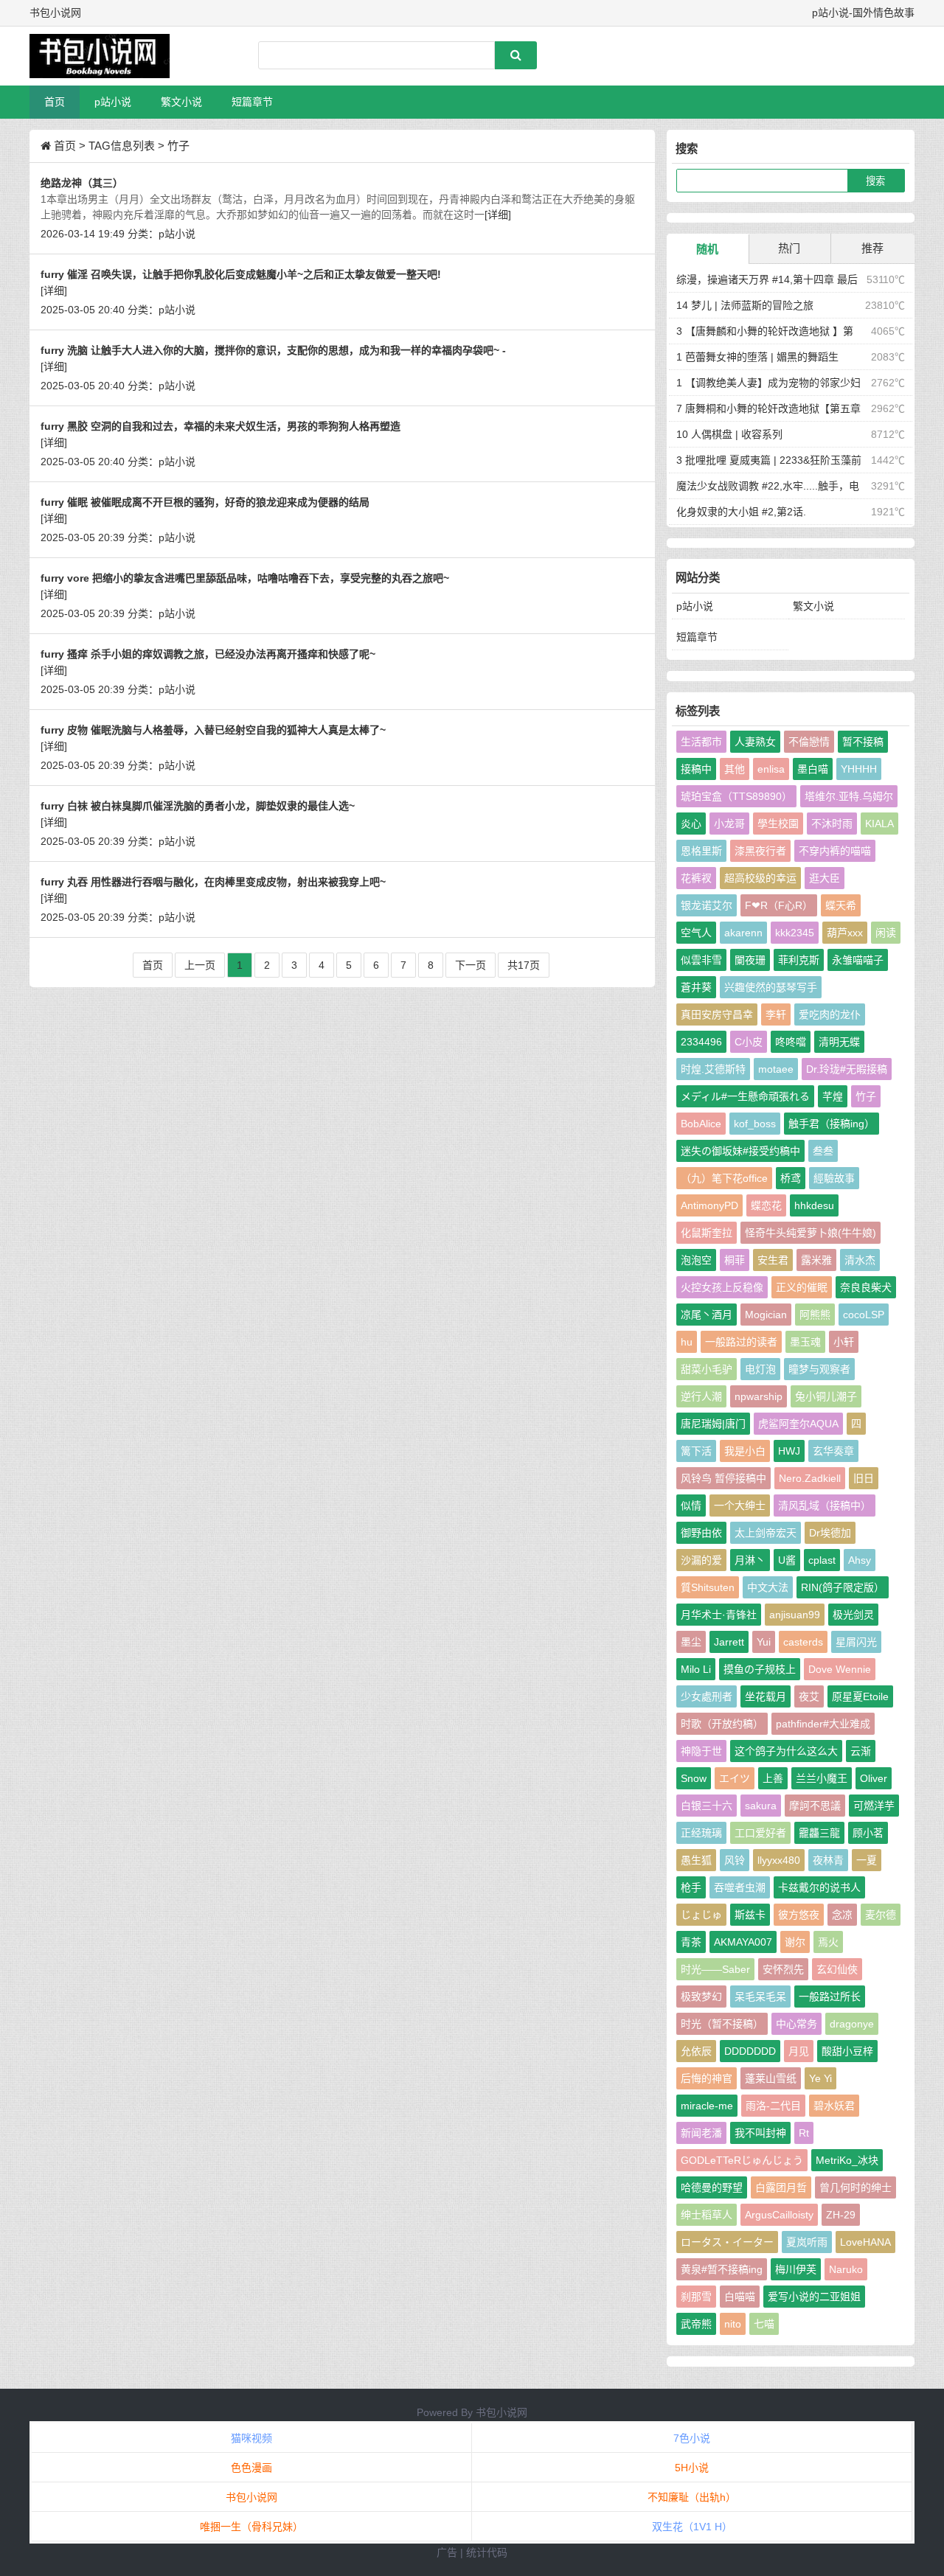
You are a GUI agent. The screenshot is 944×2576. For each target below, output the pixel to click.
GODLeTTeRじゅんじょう (742, 2160)
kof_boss (755, 1124)
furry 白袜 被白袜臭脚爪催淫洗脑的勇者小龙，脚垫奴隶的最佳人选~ (198, 806)
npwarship (759, 1396)
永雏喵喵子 (858, 960)
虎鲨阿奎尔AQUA (798, 1424)
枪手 (691, 1887)
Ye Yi (820, 2078)
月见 (799, 2051)
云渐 (861, 1751)
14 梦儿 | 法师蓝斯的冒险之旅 (745, 305)
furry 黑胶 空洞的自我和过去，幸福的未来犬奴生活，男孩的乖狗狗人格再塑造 (221, 426)
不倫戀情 (809, 742)
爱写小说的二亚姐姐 (814, 2297)
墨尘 (691, 1642)
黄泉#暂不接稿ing (722, 2269)
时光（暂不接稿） (722, 2024)
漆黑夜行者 (760, 851)
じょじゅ (701, 1915)
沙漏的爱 (701, 1560)
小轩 (844, 1342)
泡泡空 (696, 1260)
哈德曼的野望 (712, 2187)
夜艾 (809, 1696)
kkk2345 (795, 933)
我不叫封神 (760, 2133)
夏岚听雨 (807, 2242)
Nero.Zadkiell (810, 1478)
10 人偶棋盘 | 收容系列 (729, 434)
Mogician (766, 1315)
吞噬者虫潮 (740, 1887)
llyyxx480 (779, 1860)
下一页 (471, 965)
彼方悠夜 (799, 1915)
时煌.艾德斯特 (713, 1069)
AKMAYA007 (743, 1942)
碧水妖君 (834, 2106)
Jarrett (729, 1642)
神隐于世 (701, 1751)
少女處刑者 (707, 1696)
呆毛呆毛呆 (760, 1997)
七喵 (764, 2324)
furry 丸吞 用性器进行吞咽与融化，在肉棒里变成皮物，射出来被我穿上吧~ (213, 882)
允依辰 (696, 2051)
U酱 (787, 1560)
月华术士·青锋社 (719, 1615)
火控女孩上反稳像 (722, 1287)
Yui (764, 1642)
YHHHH (859, 769)
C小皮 (749, 1042)
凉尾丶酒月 (707, 1315)
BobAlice (701, 1124)
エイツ (735, 1778)
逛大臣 (825, 878)
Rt (804, 2133)
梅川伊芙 (796, 2269)
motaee (776, 1069)
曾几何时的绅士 (855, 2187)
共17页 (524, 965)
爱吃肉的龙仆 (830, 1014)
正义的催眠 (802, 1287)
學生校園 (778, 824)
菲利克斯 (799, 960)
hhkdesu (814, 1205)
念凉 (842, 1915)
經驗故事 (834, 1178)
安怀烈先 (783, 1969)
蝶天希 (841, 905)
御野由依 (701, 1533)
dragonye (852, 2024)
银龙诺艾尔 (707, 905)
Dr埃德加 (830, 1533)
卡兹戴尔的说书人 (819, 1887)
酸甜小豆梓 (847, 2051)
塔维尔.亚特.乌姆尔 (849, 796)
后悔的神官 (707, 2078)
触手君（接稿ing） (832, 1124)
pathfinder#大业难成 (823, 1724)
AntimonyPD (709, 1205)
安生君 (773, 1260)
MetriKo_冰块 (847, 2160)
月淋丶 (750, 1560)
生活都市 (701, 742)
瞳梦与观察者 (819, 1369)
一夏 (867, 1860)
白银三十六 (707, 1806)
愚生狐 (696, 1860)
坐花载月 (766, 1696)
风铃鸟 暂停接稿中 (723, 1478)
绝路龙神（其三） (82, 183)
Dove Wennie (840, 1669)
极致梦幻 (701, 1997)
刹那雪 (696, 2297)
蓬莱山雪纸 (771, 2078)
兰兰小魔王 (822, 1778)
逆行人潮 (701, 1396)
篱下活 (696, 1451)
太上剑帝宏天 (766, 1533)
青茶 (691, 1942)
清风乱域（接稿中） (825, 1505)
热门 (789, 248)
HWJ (789, 1451)
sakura (761, 1806)
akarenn (743, 933)
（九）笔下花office (724, 1178)
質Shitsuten (708, 1587)
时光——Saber (715, 1969)
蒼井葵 (696, 987)
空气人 (696, 933)
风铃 (735, 1860)
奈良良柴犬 (866, 1287)
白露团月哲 (781, 2187)
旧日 (864, 1478)
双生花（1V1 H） (692, 2527)
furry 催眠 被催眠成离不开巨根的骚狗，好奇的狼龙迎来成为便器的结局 (205, 502)
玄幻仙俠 (837, 1969)
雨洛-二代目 (773, 2106)
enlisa (771, 769)
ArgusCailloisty (779, 2215)
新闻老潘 (701, 2133)
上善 (773, 1778)
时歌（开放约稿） (722, 1724)
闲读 (886, 933)
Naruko (846, 2269)
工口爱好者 (760, 1833)
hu (687, 1342)
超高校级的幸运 (760, 878)
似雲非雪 (701, 960)
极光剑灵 (853, 1615)
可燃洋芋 (874, 1806)
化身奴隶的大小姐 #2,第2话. (741, 512)
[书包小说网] (107, 56)
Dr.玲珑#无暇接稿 (847, 1069)
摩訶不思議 (815, 1806)
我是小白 (745, 1451)
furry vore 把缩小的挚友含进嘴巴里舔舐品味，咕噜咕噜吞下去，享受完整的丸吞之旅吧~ (245, 578)
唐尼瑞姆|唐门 (713, 1424)
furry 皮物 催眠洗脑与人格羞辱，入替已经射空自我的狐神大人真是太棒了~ (213, 730)
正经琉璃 (701, 1833)
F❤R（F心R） (779, 905)
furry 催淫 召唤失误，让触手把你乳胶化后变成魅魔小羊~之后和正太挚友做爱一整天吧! (241, 274)
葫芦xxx (845, 933)
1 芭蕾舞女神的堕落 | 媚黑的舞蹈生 (757, 357)
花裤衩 (696, 878)
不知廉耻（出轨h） (692, 2497)
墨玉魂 (805, 1342)
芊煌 (833, 1096)
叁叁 (823, 1151)
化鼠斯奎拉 (707, 1233)
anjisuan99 (795, 1615)
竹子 (866, 1096)
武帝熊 (696, 2324)
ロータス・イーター (727, 2242)
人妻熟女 (755, 742)
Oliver (874, 1778)
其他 (735, 769)
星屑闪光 (856, 1642)
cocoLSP (864, 1315)
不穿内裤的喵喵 (835, 851)
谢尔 (795, 1942)
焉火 (828, 1942)
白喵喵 (740, 2297)
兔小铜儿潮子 (826, 1396)
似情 (691, 1505)
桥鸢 (791, 1178)
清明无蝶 (839, 1042)
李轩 (776, 1014)
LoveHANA (865, 2242)
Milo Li (696, 1669)
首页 (55, 102)
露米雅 (816, 1260)
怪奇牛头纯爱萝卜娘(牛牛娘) (811, 1233)
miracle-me (707, 2106)
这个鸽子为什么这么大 (786, 1751)
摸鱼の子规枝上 (760, 1669)
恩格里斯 (701, 851)
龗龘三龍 (819, 1833)
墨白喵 (813, 769)
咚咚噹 (791, 1042)
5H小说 (692, 2468)
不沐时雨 (832, 824)
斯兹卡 (750, 1915)
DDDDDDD (750, 2051)
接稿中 (696, 769)
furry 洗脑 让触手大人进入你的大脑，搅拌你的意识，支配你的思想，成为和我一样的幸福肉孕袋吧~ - (273, 350)
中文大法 (768, 1587)
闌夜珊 (750, 960)
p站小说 (113, 102)
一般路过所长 (830, 1997)
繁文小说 (181, 102)
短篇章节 (252, 102)
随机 (707, 249)
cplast (822, 1560)
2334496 (701, 1042)
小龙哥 (729, 824)
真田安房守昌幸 (717, 1014)
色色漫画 (251, 2468)
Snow (694, 1778)
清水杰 (860, 1260)
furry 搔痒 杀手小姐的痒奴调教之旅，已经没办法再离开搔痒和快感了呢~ (208, 654)
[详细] (498, 215)
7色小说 (692, 2438)
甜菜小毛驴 (707, 1369)
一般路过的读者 (741, 1342)
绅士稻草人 (707, 2215)
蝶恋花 (766, 1205)
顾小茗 (868, 1833)
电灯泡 (760, 1369)
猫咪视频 (251, 2438)
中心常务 (796, 2024)
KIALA (879, 824)
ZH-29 (841, 2215)
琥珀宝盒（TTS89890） (736, 796)
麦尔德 (881, 1915)
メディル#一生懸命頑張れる (745, 1096)
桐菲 (735, 1260)
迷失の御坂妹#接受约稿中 (740, 1151)
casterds (803, 1642)
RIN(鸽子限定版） (843, 1587)
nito (733, 2324)
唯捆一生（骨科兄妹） (251, 2527)
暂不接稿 (863, 742)
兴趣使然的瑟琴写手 (771, 987)
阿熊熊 (815, 1315)
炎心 (691, 824)
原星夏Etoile (860, 1696)
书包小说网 (502, 2412)
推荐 (872, 248)
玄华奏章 (833, 1451)
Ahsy (860, 1560)
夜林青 (828, 1860)
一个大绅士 (740, 1505)
